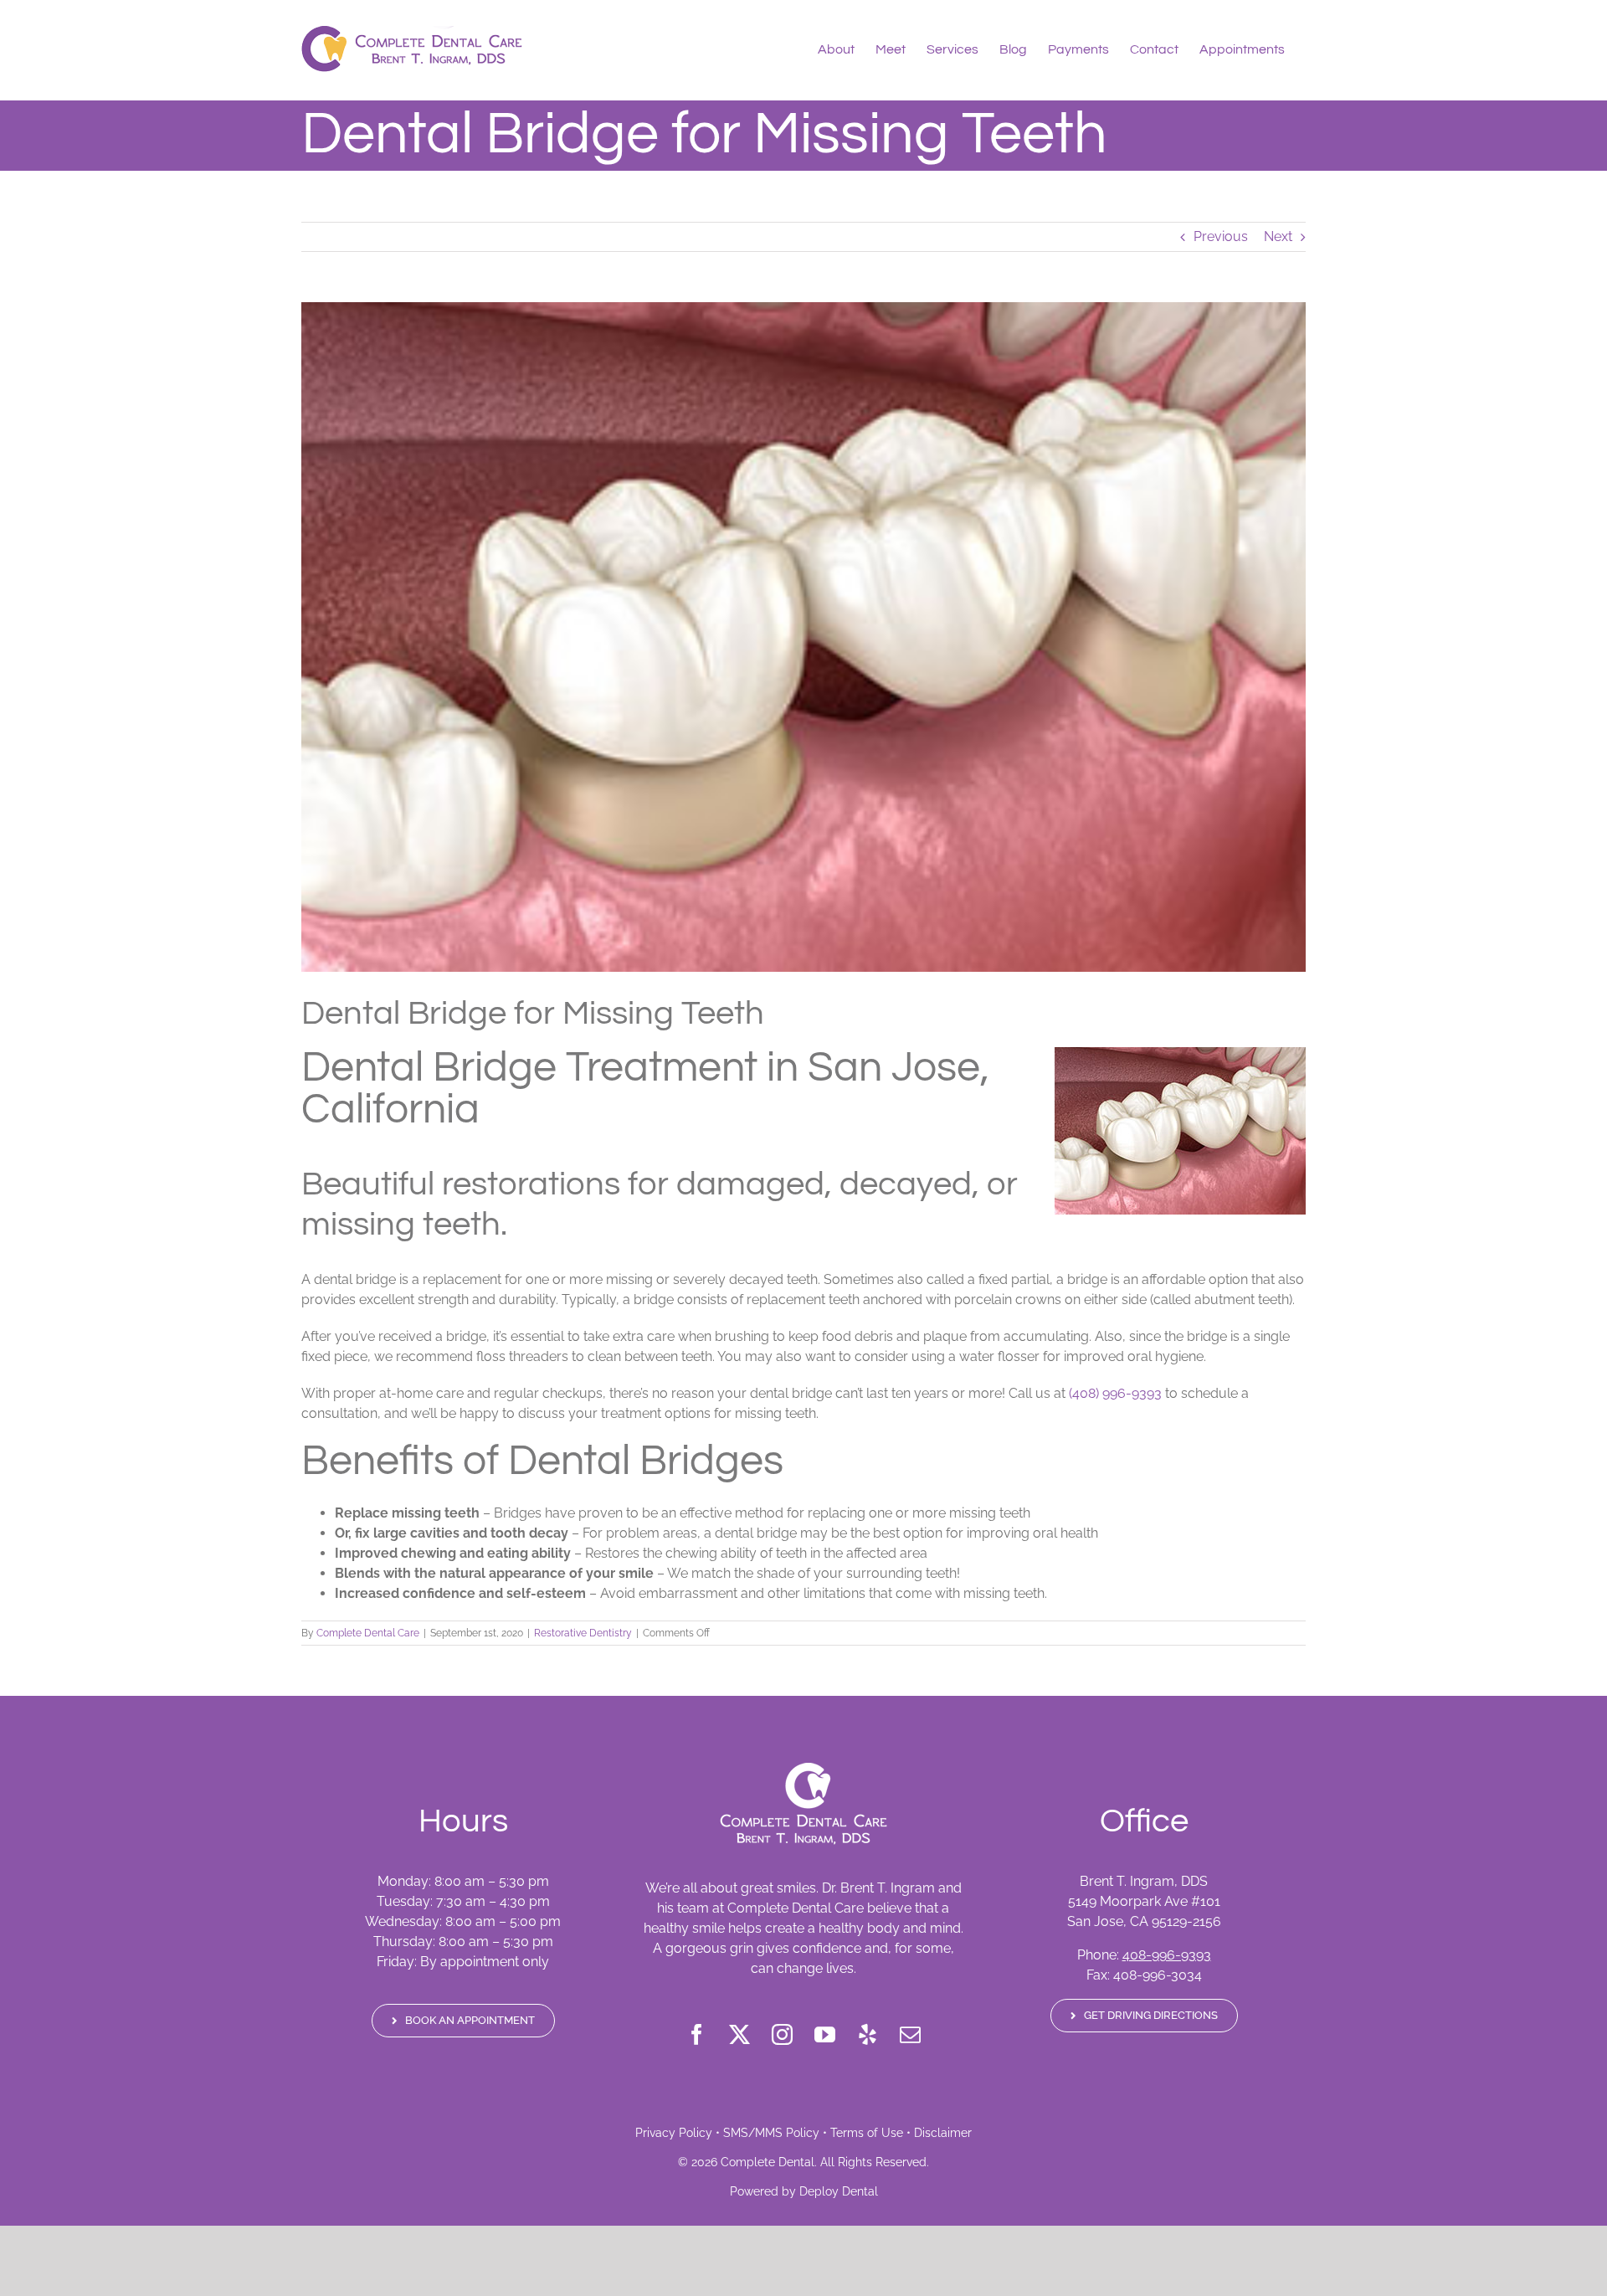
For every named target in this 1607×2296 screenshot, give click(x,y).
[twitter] (739, 2034)
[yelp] (868, 2034)
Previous (1221, 236)
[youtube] (825, 2034)
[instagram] (782, 2034)
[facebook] (697, 2034)
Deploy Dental (839, 2191)
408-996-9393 (1167, 1955)
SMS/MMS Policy (771, 2133)
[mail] (910, 2034)
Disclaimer (943, 2133)
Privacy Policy (674, 2133)
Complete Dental (768, 2162)
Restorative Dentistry (583, 1633)
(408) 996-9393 (1115, 1393)
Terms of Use (867, 2133)
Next (1278, 236)
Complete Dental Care (368, 1633)
